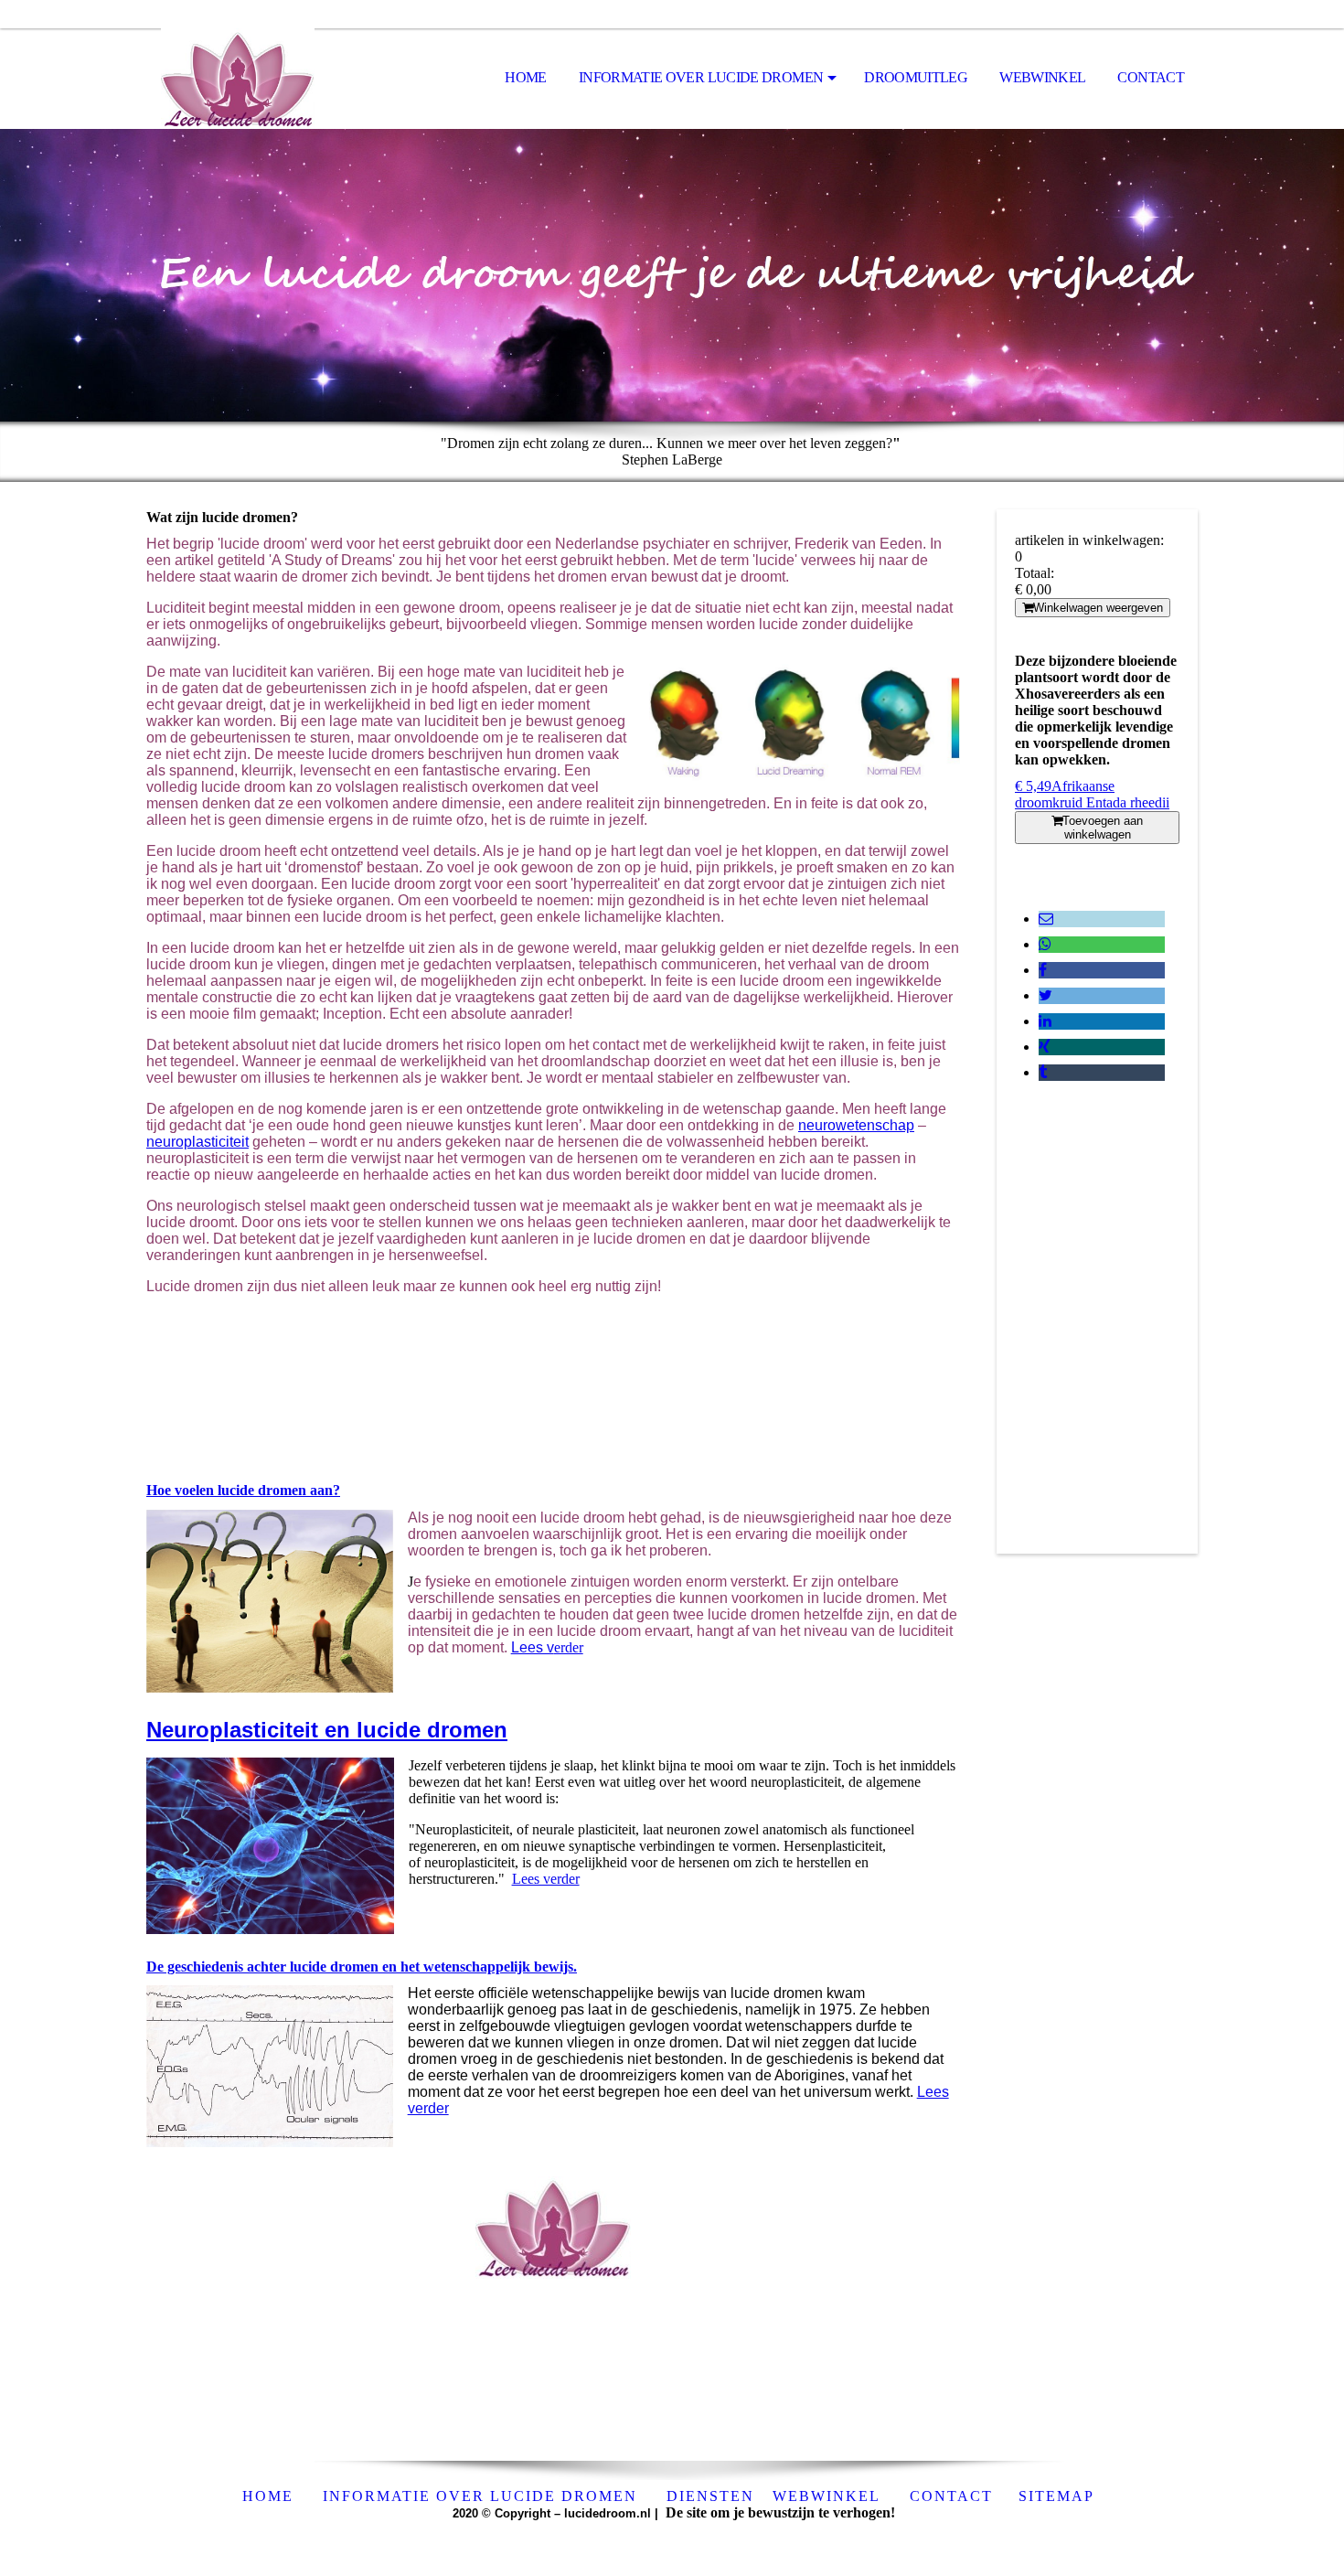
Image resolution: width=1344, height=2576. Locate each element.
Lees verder (546, 1879)
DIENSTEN (710, 2496)
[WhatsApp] (1045, 944)
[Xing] (1045, 1047)
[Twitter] (1045, 995)
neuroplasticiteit (197, 1142)
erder (547, 1647)
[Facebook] (1043, 970)
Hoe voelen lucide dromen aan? (243, 1490)
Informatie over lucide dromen (701, 77)
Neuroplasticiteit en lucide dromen (327, 1730)
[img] (238, 79)
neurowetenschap (856, 1125)
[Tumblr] (1043, 1072)
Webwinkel (1042, 77)
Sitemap (1056, 2496)
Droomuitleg (916, 77)
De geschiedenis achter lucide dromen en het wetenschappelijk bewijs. (362, 1967)
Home (525, 77)
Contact (1151, 77)
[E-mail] (1046, 919)
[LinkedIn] (1045, 1021)
